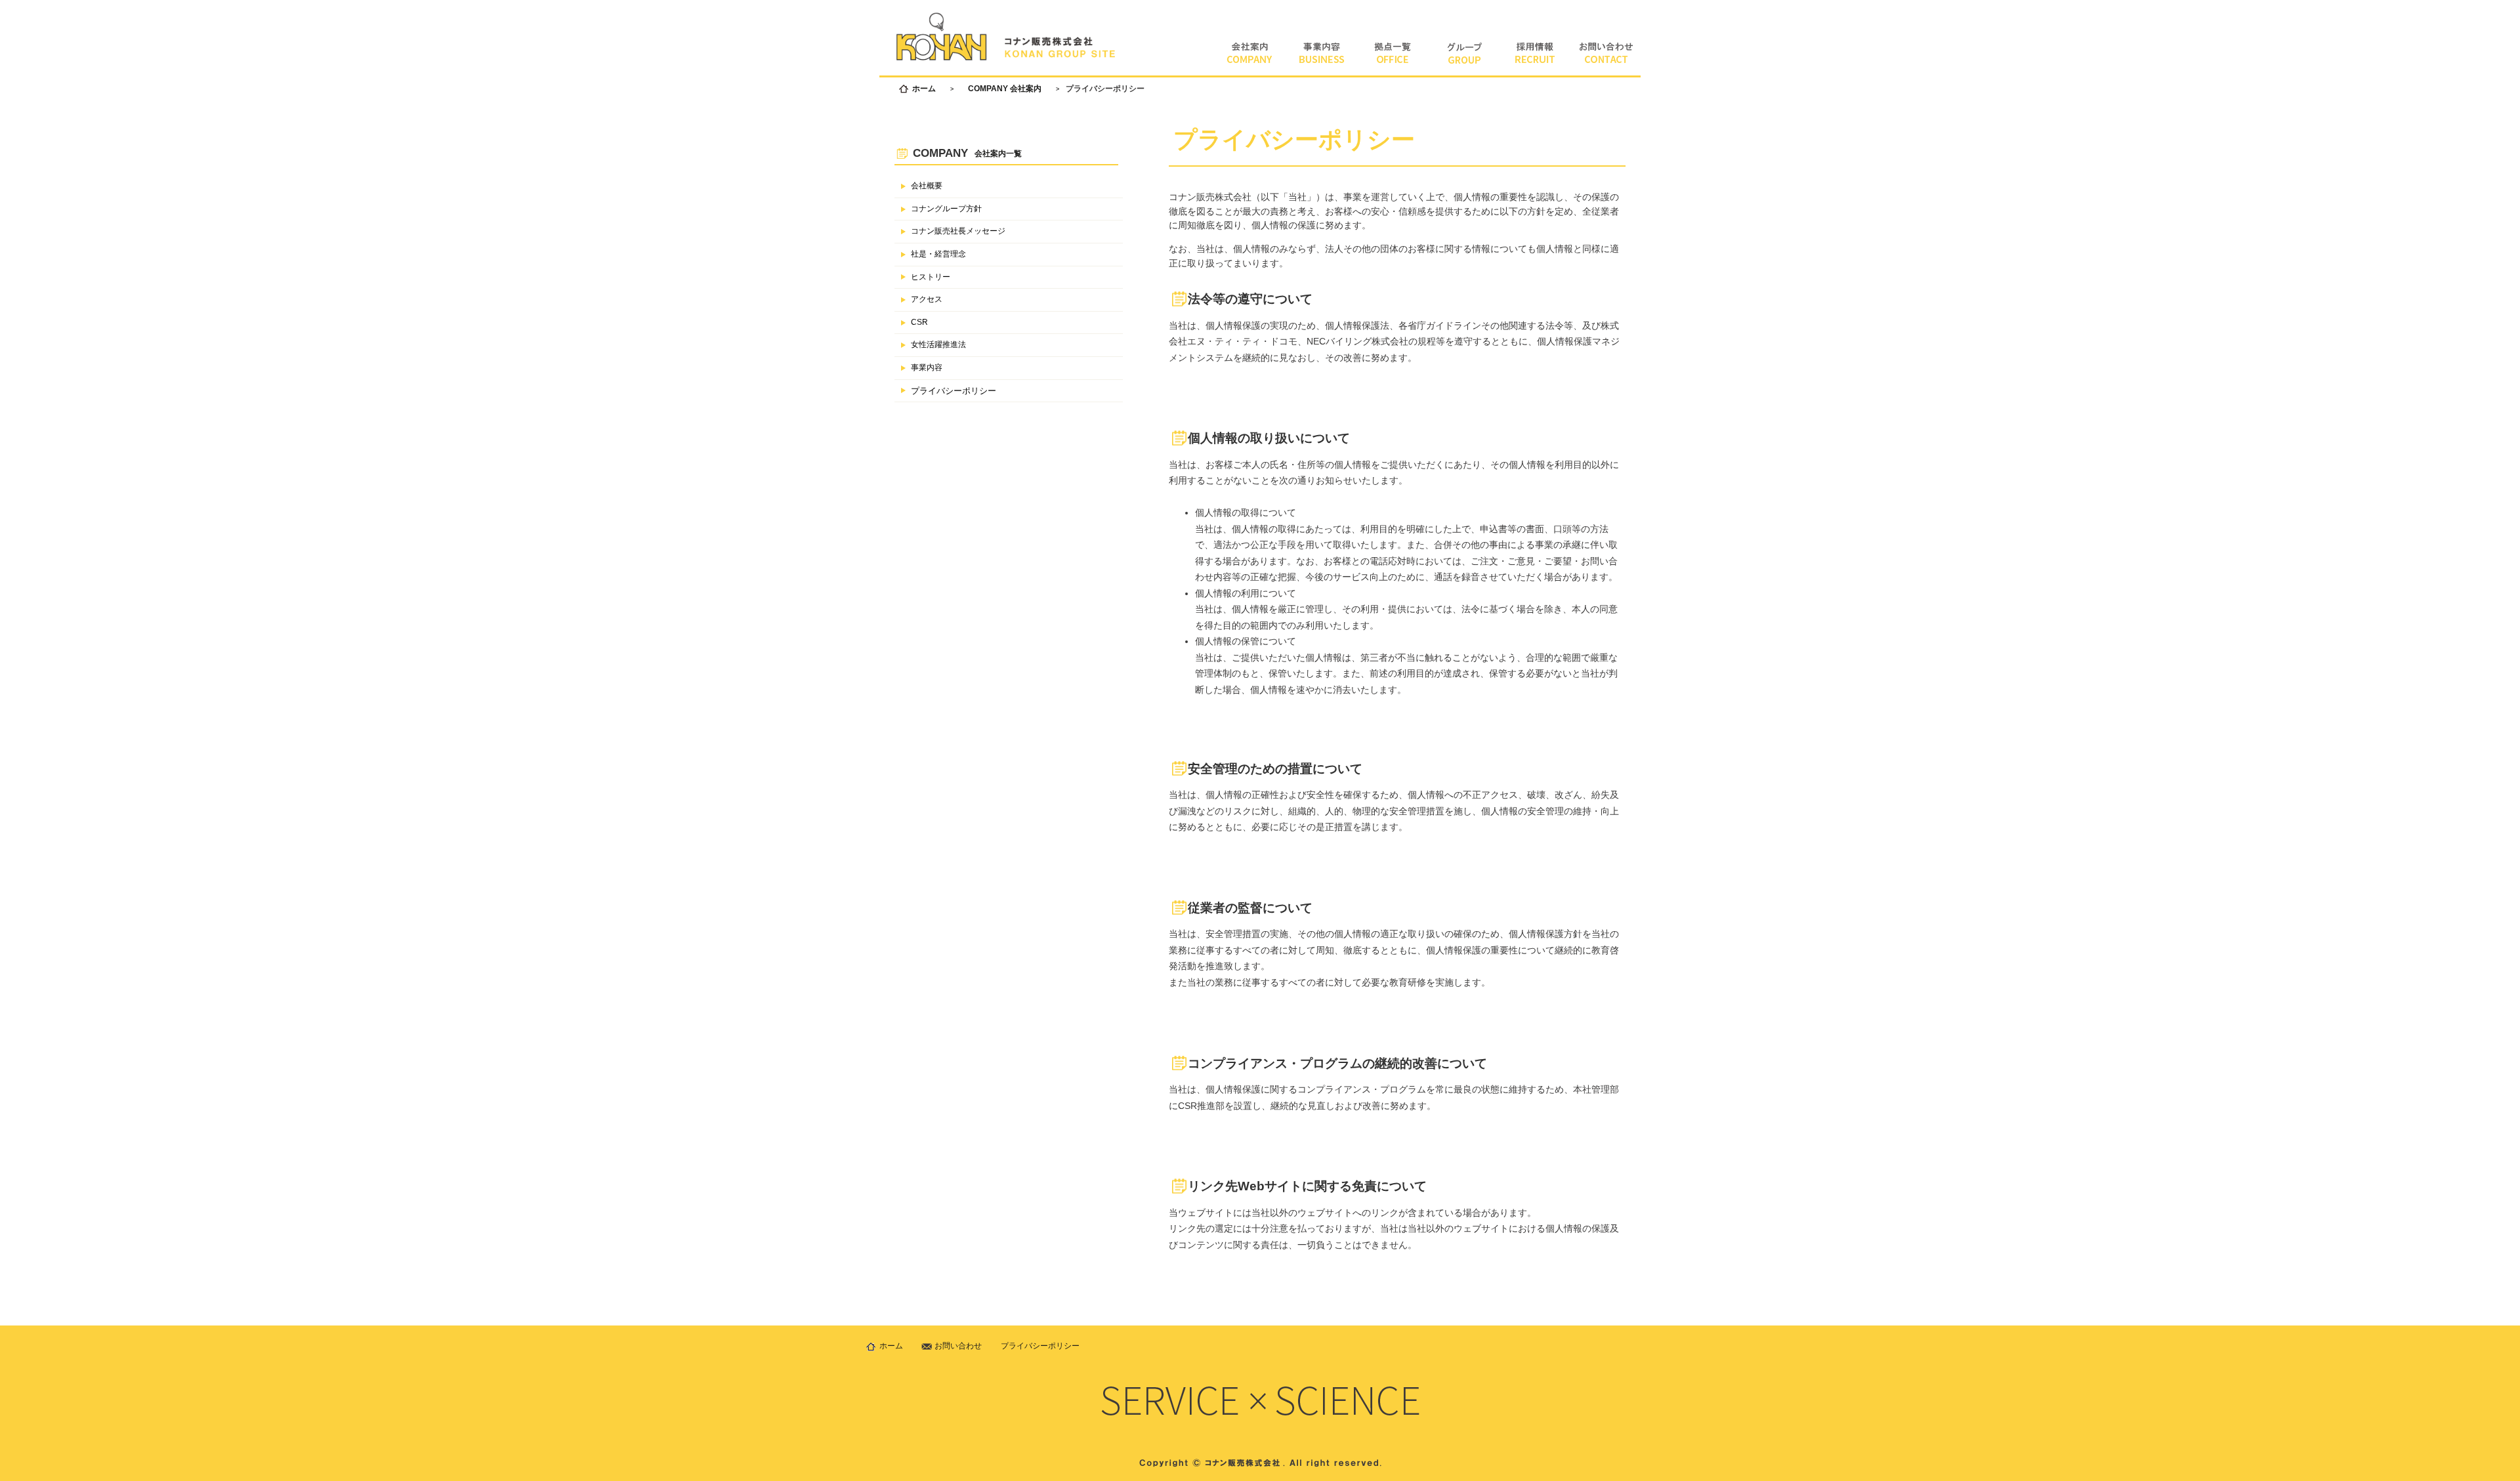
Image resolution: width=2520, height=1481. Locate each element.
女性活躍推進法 (938, 344)
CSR (919, 322)
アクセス (927, 299)
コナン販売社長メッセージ (958, 231)
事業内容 (927, 367)
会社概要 (927, 186)
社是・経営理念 (938, 254)
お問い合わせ (958, 1346)
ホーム (924, 89)
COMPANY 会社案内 (1005, 89)
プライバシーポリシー (954, 391)
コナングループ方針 (946, 209)
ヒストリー (931, 277)
